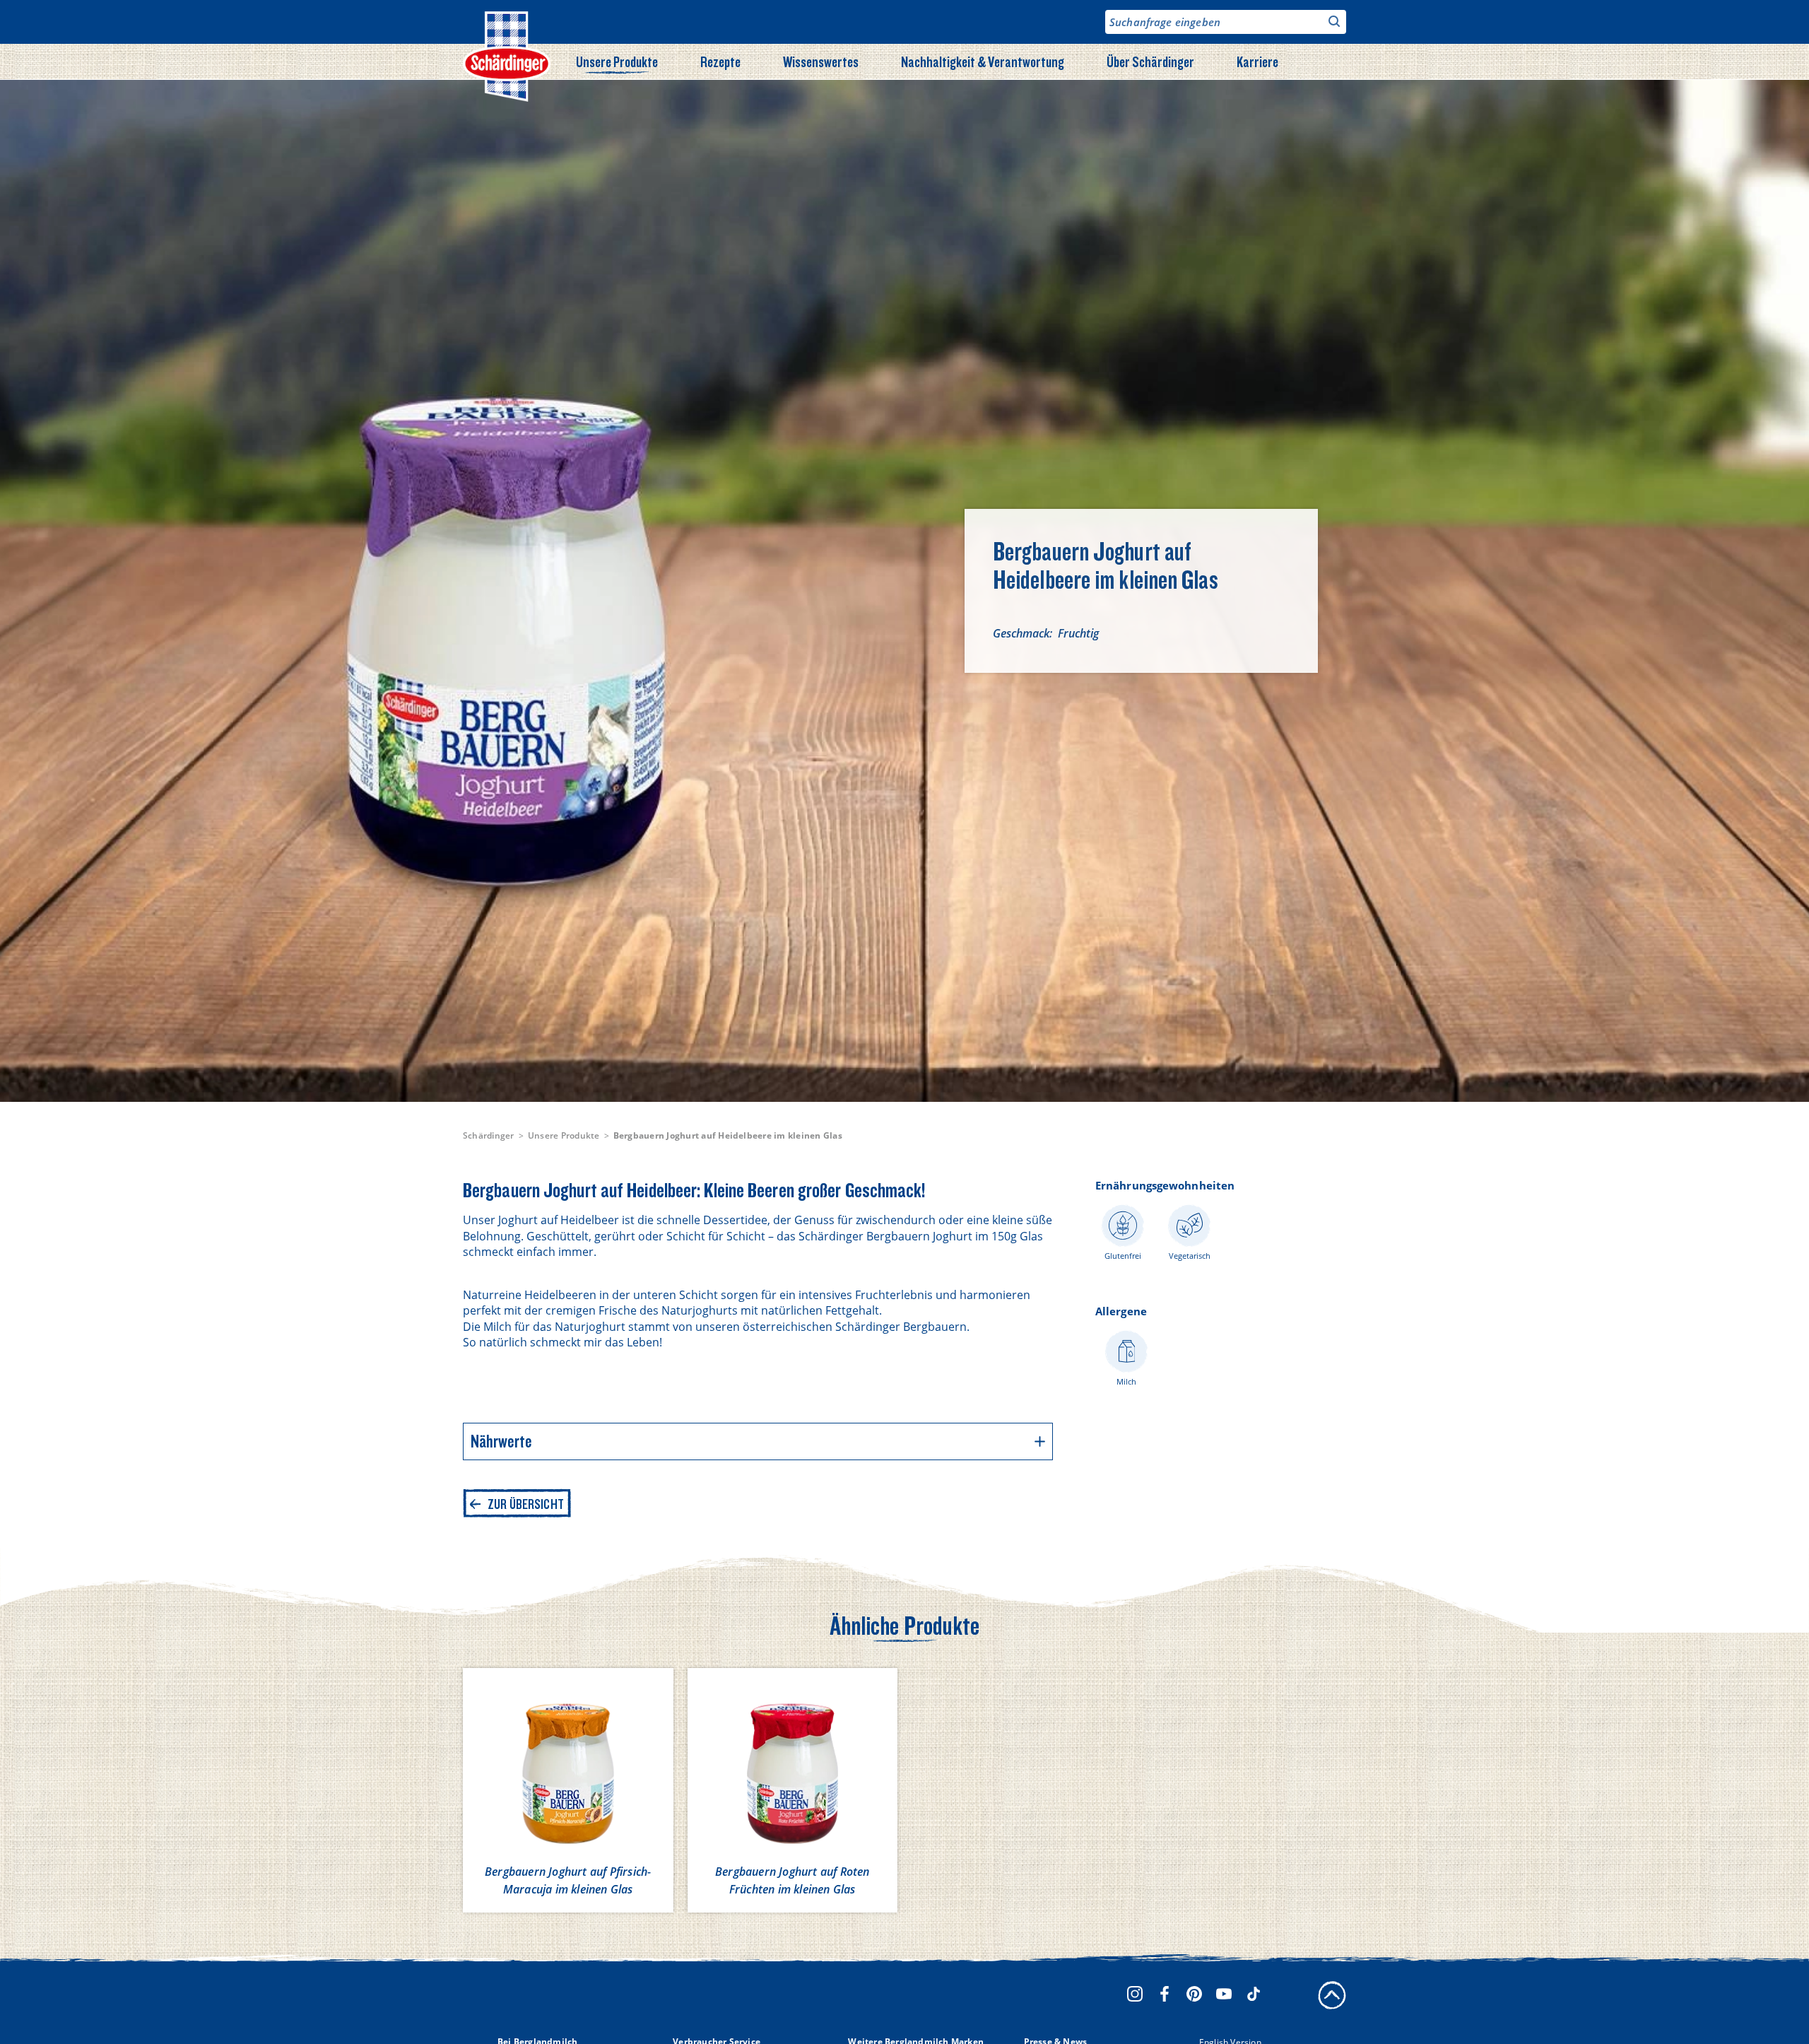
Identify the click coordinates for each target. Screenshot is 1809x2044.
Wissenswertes (821, 61)
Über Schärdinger (1150, 61)
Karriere (1257, 61)
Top (1332, 1995)
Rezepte (720, 61)
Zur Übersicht (526, 1504)
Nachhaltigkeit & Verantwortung (983, 61)
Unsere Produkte (617, 61)
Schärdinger (489, 1135)
